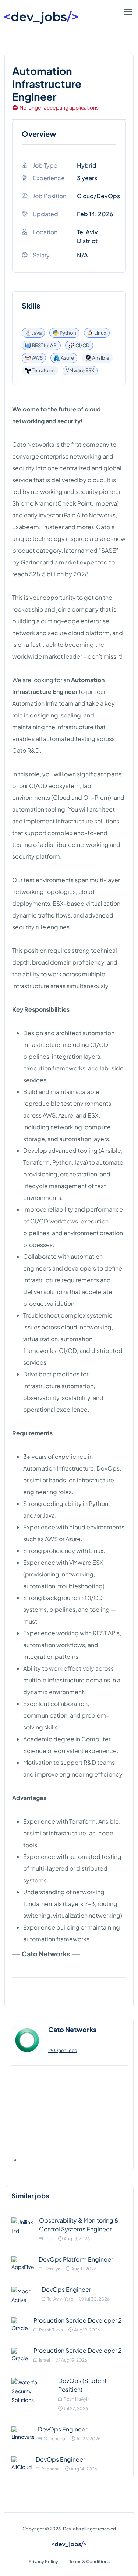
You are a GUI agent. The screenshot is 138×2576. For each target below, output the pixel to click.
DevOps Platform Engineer (76, 2259)
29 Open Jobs (63, 2050)
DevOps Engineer (66, 2289)
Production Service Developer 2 (78, 2320)
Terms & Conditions (89, 2561)
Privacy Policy (43, 2561)
